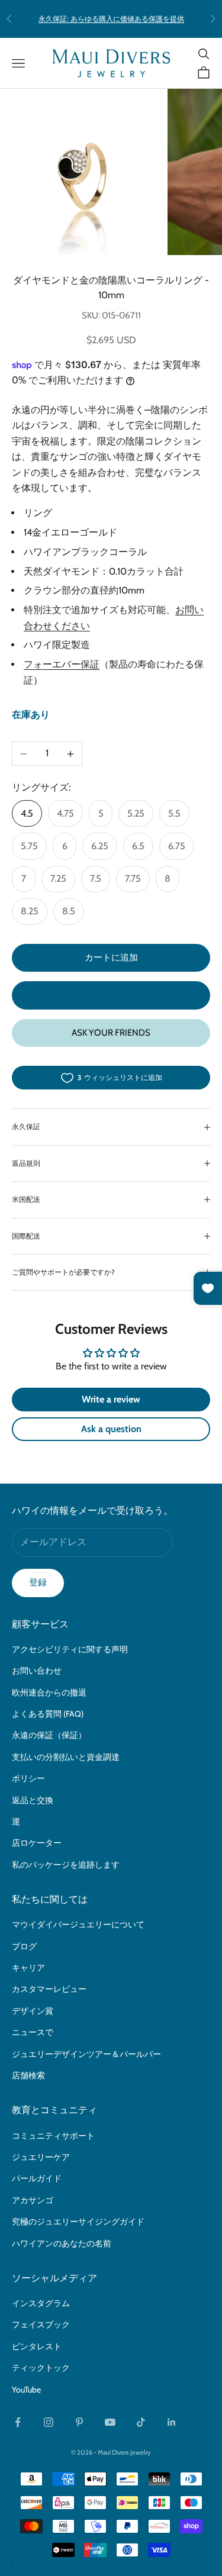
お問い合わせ (37, 1671)
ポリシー (28, 1778)
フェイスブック (41, 2324)
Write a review (111, 1399)
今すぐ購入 (111, 995)
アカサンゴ (33, 2200)
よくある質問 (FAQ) (48, 1714)
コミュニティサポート (53, 2136)
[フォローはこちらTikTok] (141, 2422)
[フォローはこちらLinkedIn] (172, 2422)
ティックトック (41, 2368)
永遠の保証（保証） (49, 1735)
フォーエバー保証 (62, 664)
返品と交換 (33, 1800)
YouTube (26, 2390)
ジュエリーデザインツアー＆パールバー (86, 2054)
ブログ (24, 1946)
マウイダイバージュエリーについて (78, 1924)
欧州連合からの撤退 (49, 1692)
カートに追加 (111, 957)
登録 (38, 1582)
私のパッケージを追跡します (66, 1865)
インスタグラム (41, 2303)
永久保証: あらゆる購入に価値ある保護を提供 (111, 19)
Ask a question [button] (111, 1429)
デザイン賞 (33, 2011)
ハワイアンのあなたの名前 (62, 2243)
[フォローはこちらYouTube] (110, 2422)
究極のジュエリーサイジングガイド (78, 2222)
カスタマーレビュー (49, 1989)
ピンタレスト (37, 2346)
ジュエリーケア (41, 2157)
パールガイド (37, 2178)
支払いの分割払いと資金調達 (66, 1757)
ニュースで (33, 2032)
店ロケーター (37, 1843)
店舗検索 (28, 2075)
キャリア (28, 1968)
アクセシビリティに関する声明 (70, 1649)
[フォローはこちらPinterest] (79, 2422)
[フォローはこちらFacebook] (18, 2422)
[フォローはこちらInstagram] (49, 2422)
